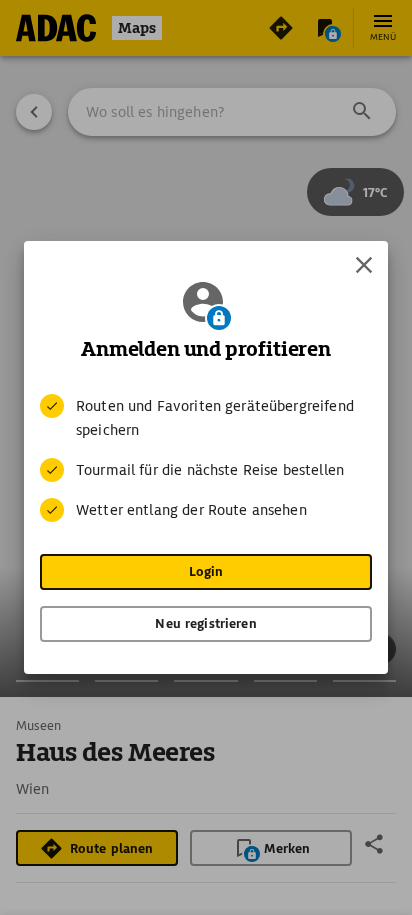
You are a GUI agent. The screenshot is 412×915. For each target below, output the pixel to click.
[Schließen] (364, 265)
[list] (206, 458)
